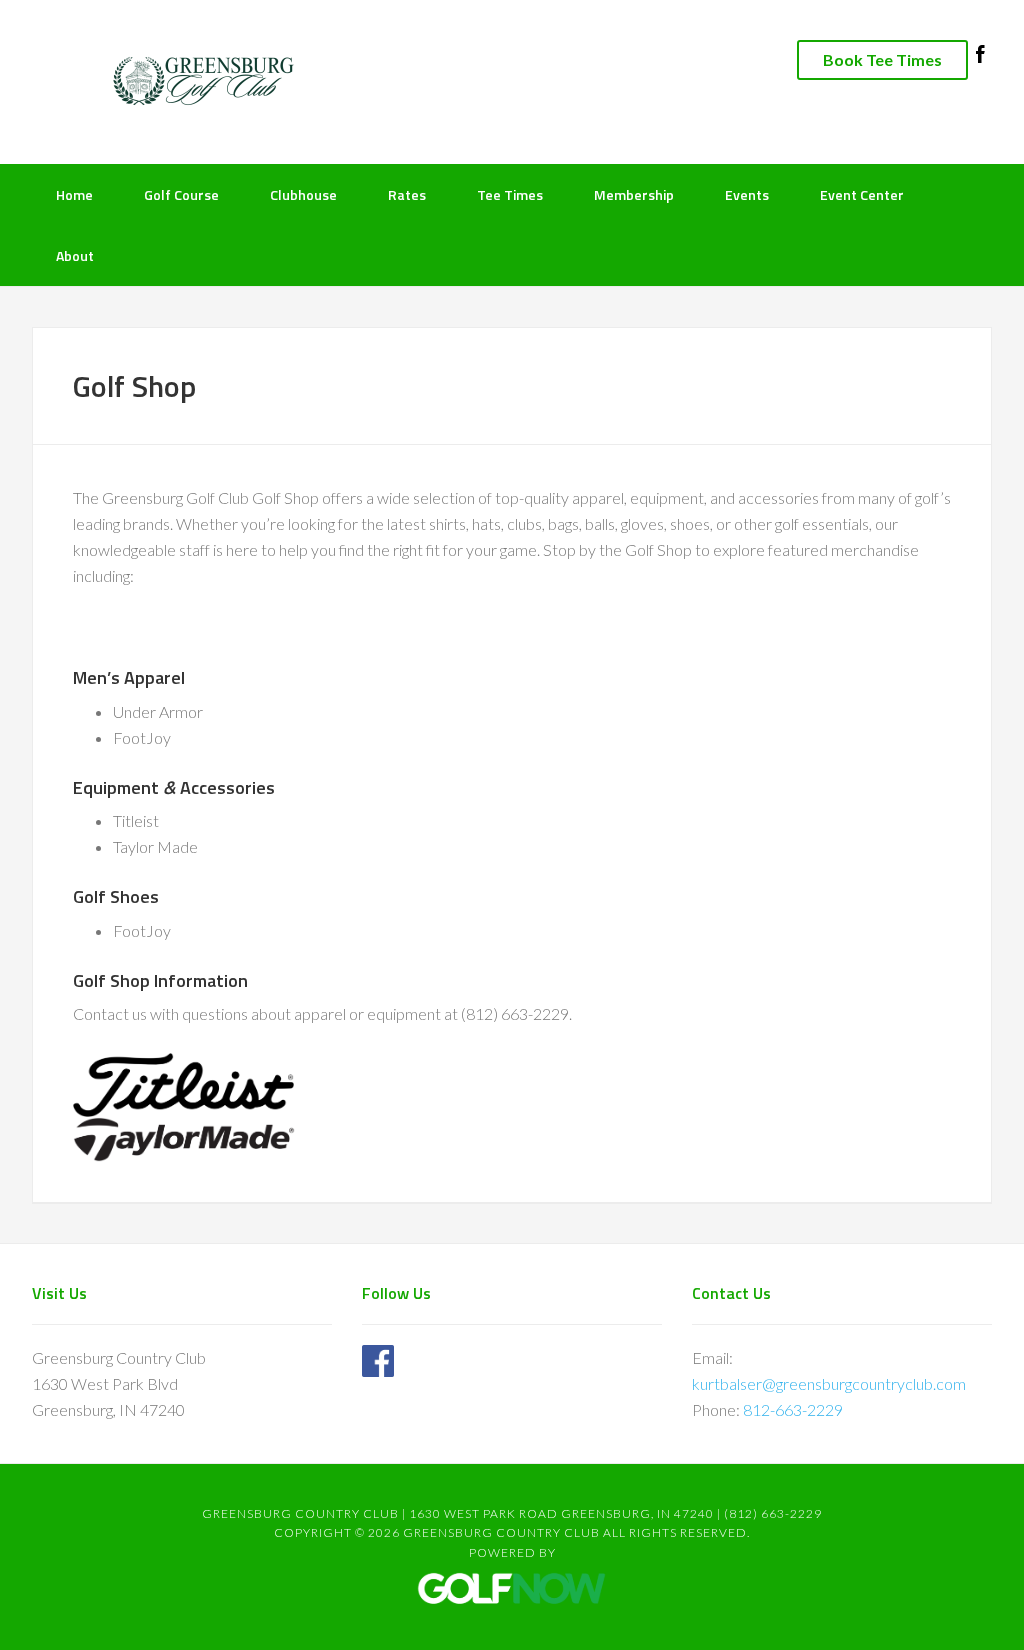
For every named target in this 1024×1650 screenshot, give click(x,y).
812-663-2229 (793, 1409)
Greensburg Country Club (192, 80)
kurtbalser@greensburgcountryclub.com (829, 1383)
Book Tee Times (882, 59)
